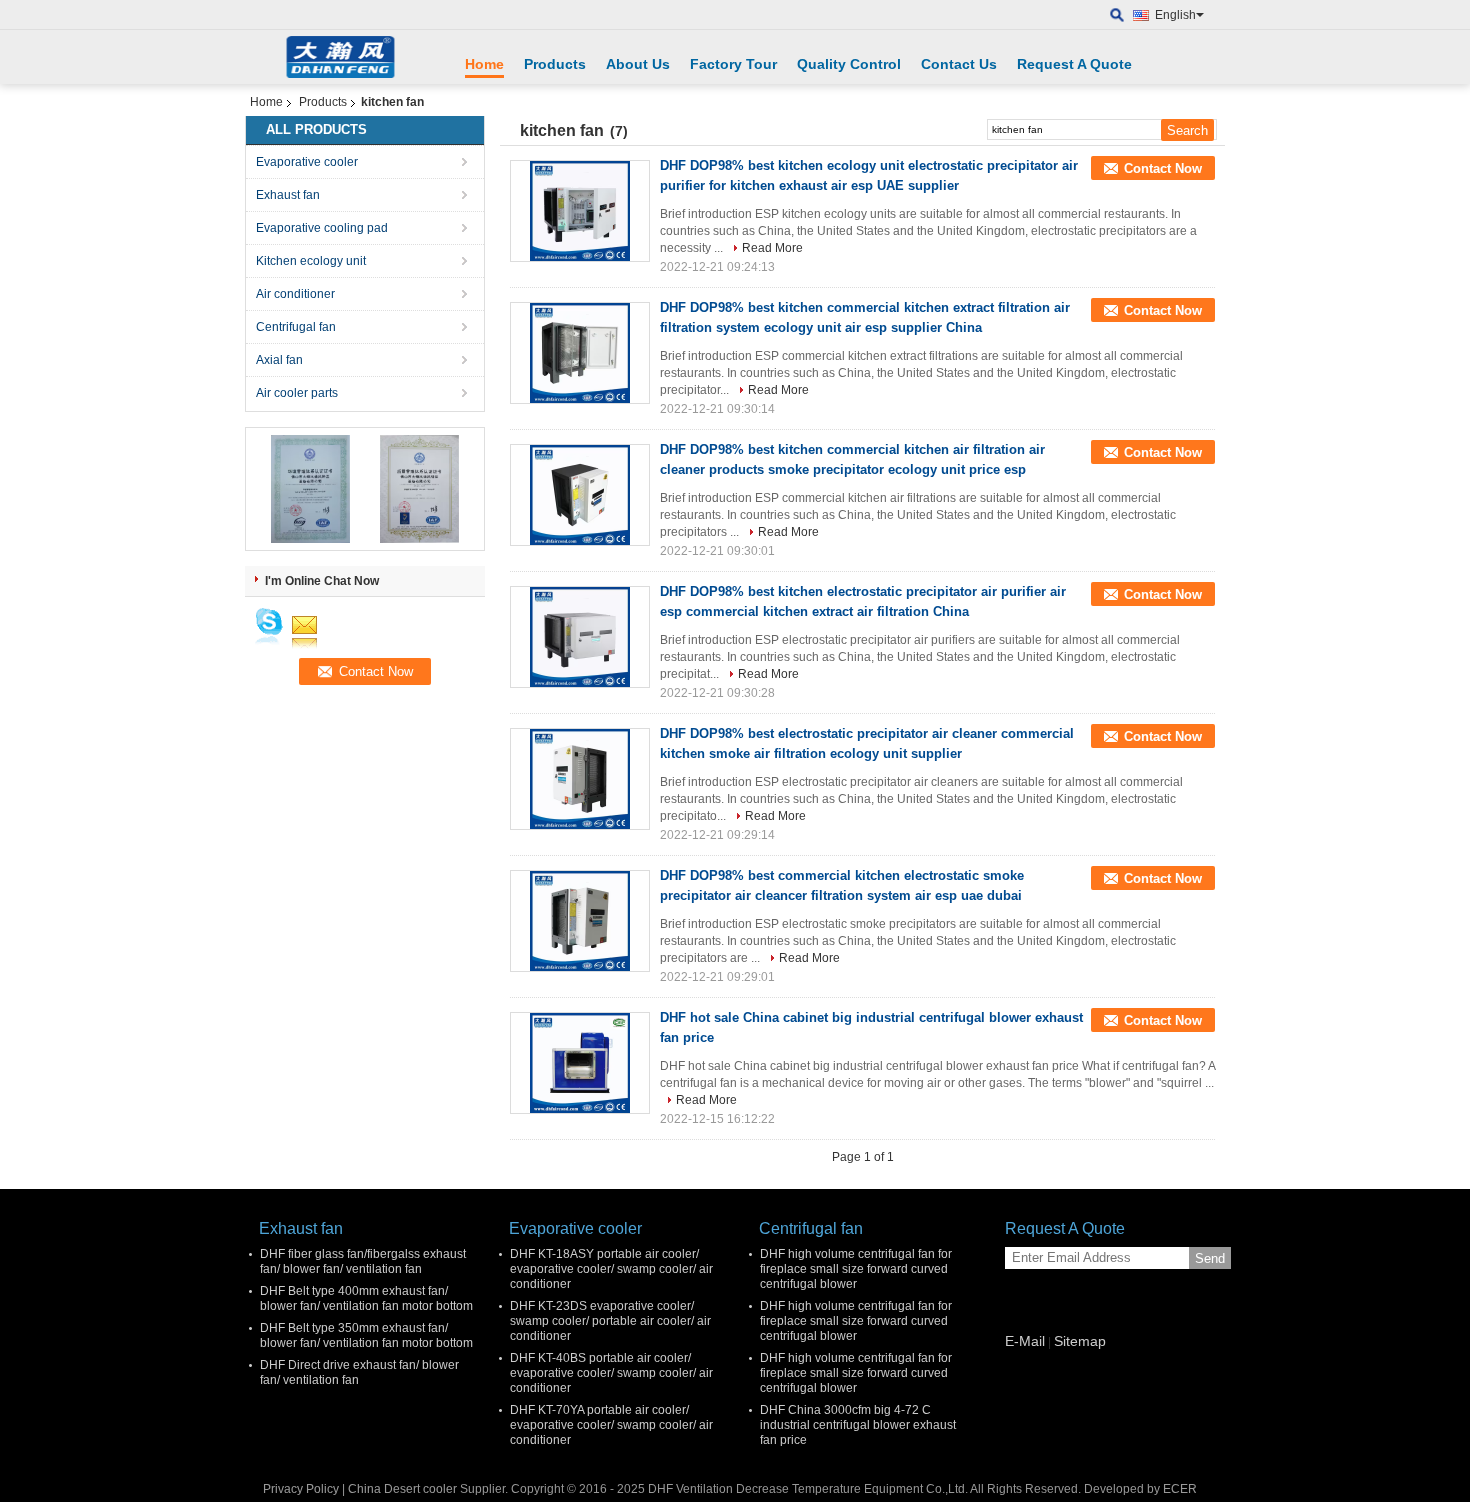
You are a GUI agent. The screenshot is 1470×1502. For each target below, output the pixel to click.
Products (555, 64)
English (1175, 15)
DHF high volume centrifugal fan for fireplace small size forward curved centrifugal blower (856, 1269)
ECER (1180, 1489)
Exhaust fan (288, 195)
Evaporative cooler (307, 162)
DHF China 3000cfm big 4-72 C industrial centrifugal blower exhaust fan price (858, 1425)
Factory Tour (733, 64)
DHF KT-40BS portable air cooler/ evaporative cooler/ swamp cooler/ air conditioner (611, 1373)
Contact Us (959, 64)
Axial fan (279, 360)
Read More (772, 248)
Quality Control (849, 64)
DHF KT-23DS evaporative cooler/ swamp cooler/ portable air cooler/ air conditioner (610, 1321)
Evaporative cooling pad (322, 228)
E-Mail (1025, 1341)
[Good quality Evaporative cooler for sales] (310, 488)
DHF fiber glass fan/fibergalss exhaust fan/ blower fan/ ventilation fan (363, 1261)
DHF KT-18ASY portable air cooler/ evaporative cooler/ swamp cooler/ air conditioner (611, 1269)
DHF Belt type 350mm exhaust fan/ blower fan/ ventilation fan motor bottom (366, 1335)
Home (484, 64)
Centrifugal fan (296, 327)
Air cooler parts (297, 393)
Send (1210, 1258)
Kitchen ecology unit (311, 261)
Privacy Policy (301, 1489)
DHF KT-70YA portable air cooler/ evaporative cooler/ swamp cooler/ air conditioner (611, 1425)
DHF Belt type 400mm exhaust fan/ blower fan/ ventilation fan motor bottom (366, 1298)
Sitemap (1080, 1341)
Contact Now (1163, 168)
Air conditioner (295, 294)
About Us (638, 64)
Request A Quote (1074, 64)
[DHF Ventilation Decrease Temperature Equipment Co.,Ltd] (1117, 15)
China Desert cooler (402, 1489)
